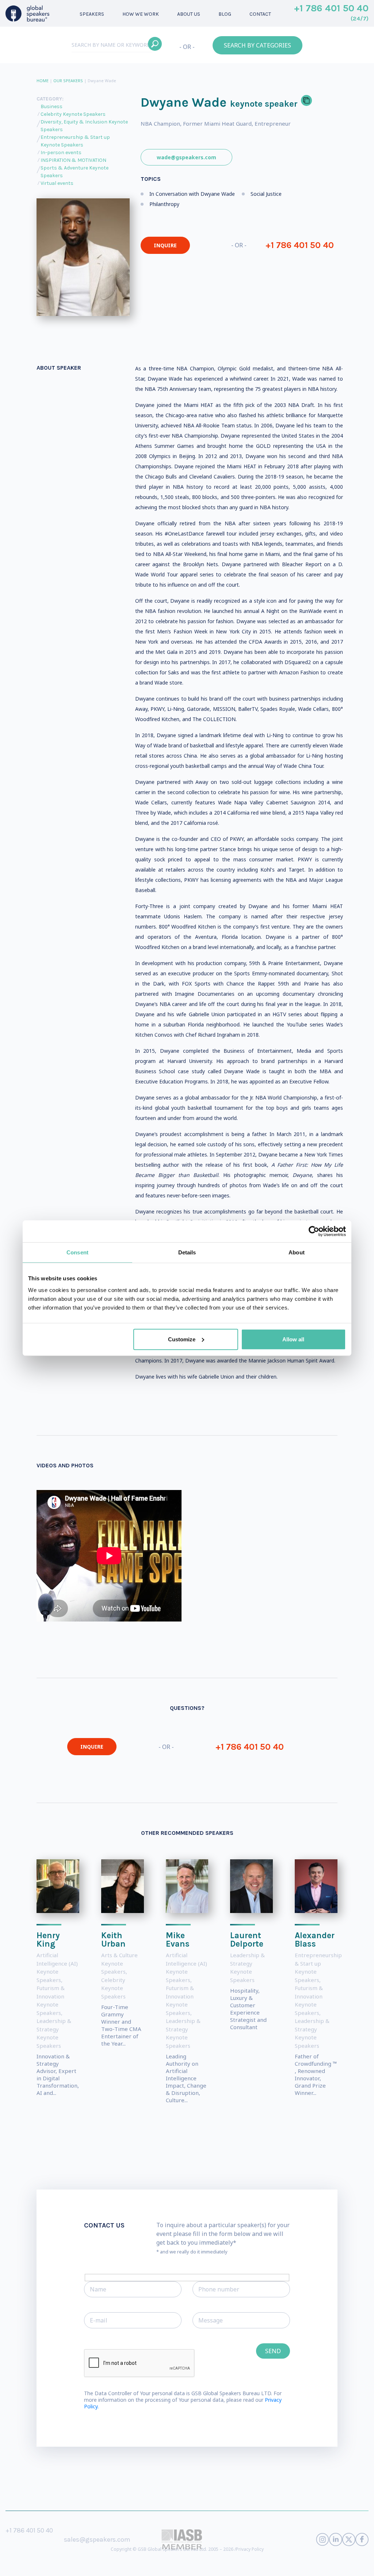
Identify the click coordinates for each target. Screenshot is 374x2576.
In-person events (61, 153)
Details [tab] (187, 1252)
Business (51, 106)
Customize (182, 1339)
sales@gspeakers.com (97, 2539)
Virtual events (57, 183)
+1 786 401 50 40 (331, 13)
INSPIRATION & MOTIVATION (73, 160)
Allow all (293, 1339)
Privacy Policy (250, 2549)
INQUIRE (165, 245)
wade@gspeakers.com (186, 157)
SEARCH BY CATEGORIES (257, 45)
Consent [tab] (77, 1252)
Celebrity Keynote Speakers (73, 114)
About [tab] (297, 1252)
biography (171, 2565)
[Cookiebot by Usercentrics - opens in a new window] (314, 1231)
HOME (43, 81)
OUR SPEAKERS (68, 81)
